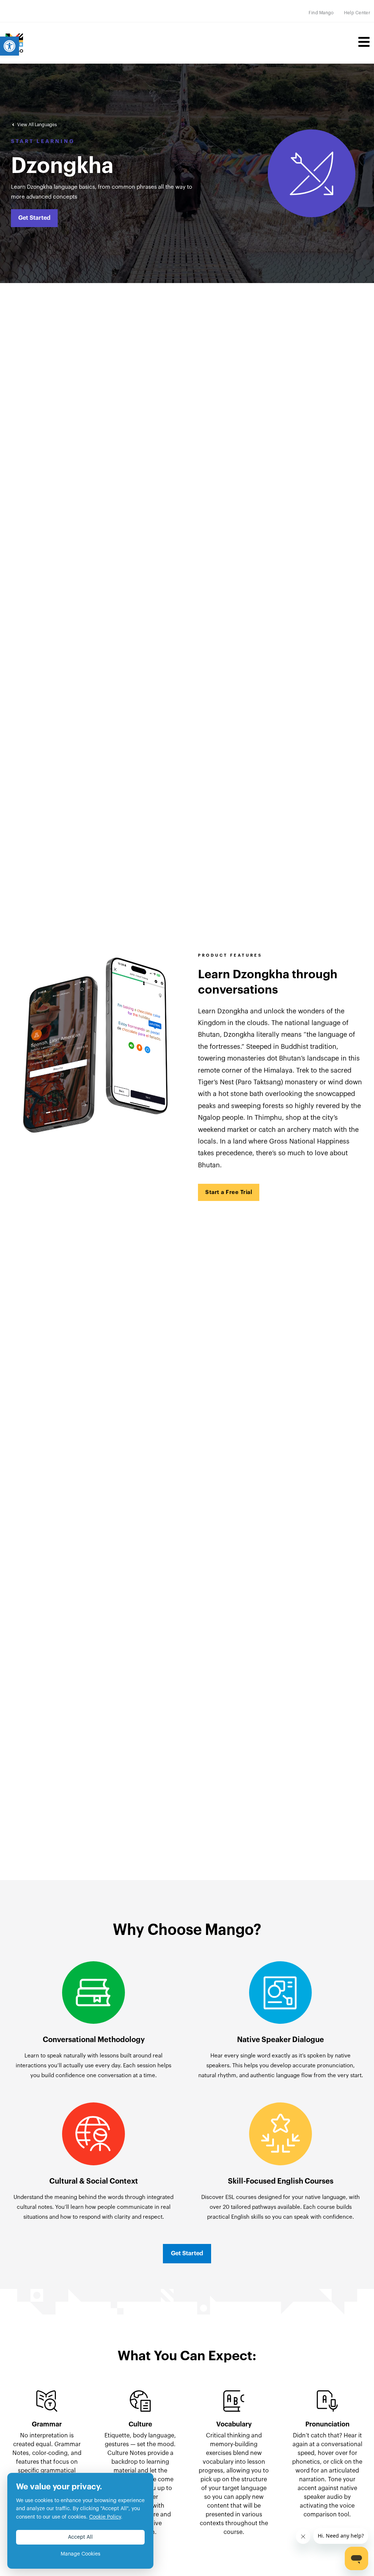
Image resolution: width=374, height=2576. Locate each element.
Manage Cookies (81, 2554)
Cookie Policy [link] (105, 2517)
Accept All (80, 2537)
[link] (9, 46)
